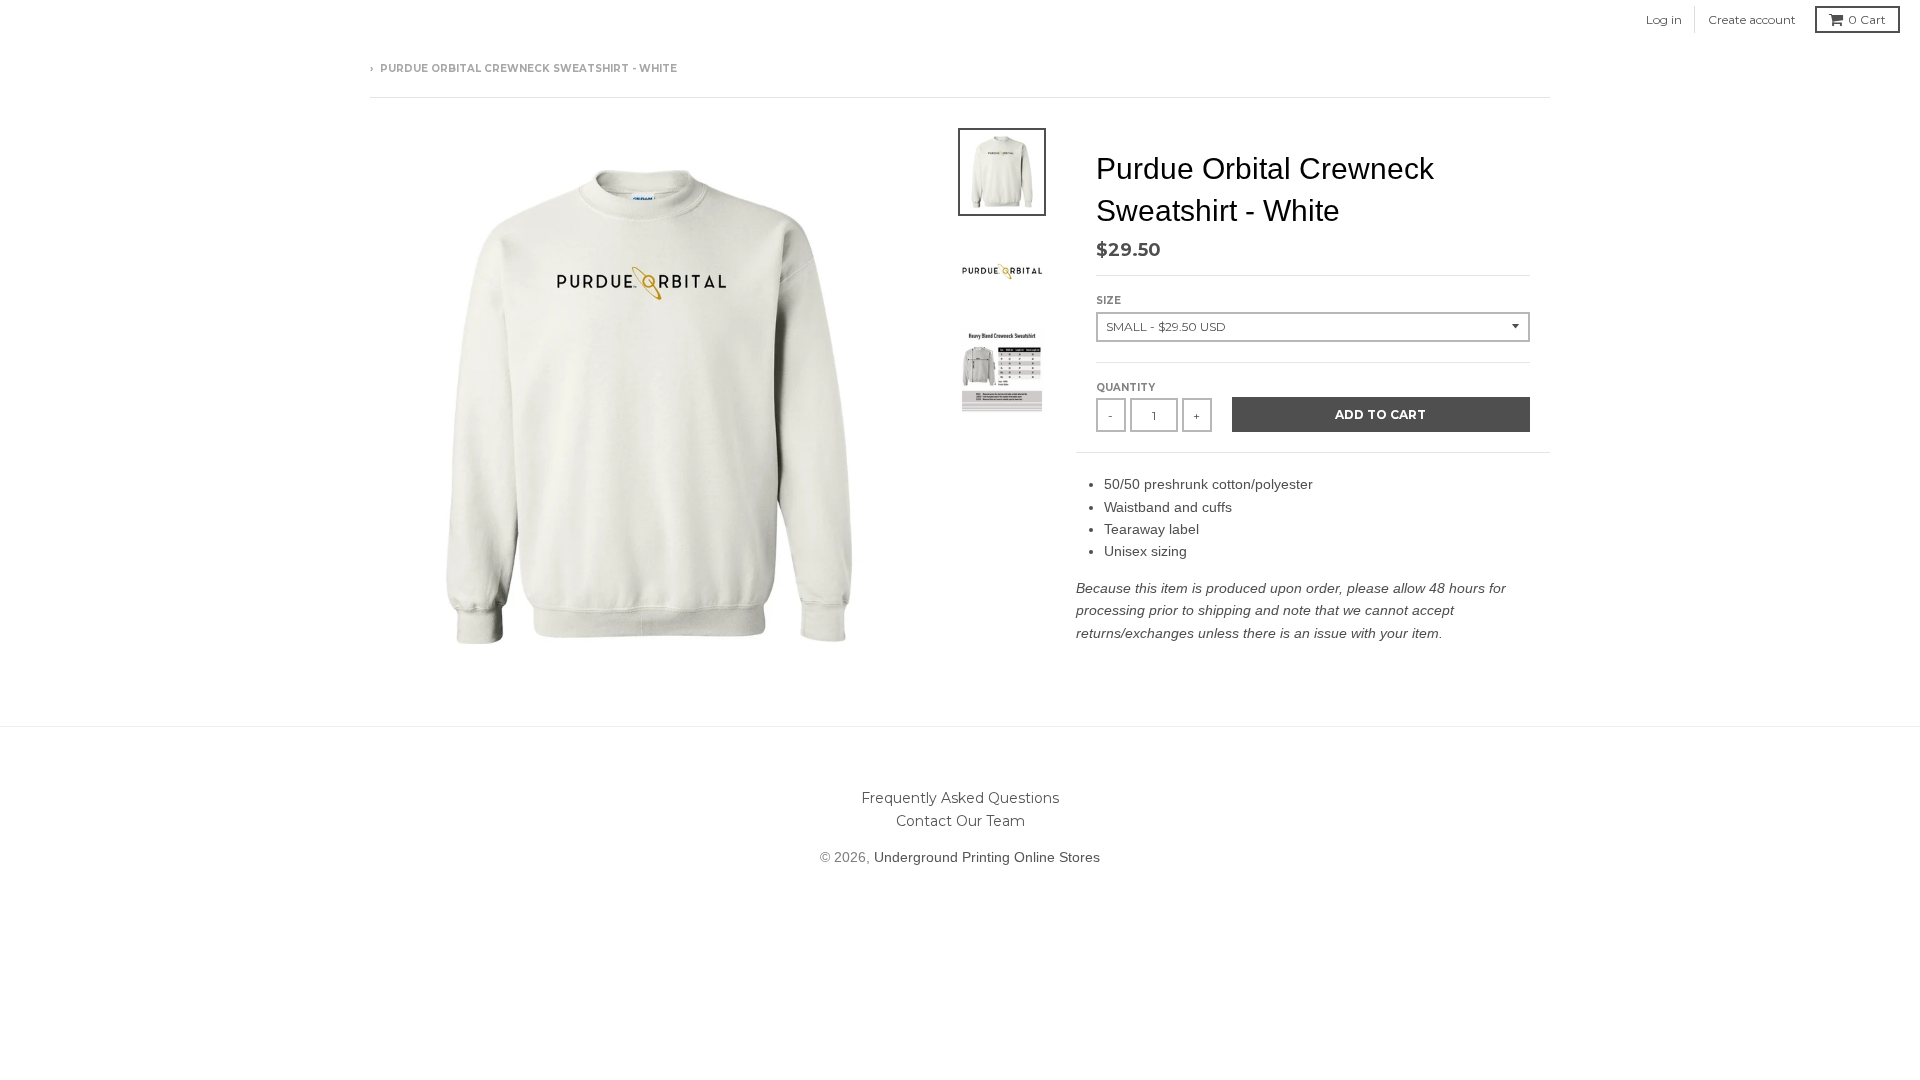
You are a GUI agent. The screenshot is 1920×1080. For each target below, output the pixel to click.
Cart (1867, 19)
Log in (1664, 19)
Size (1108, 300)
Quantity (1125, 387)
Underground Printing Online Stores (987, 857)
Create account (1752, 19)
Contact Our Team (960, 821)
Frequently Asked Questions (960, 798)
